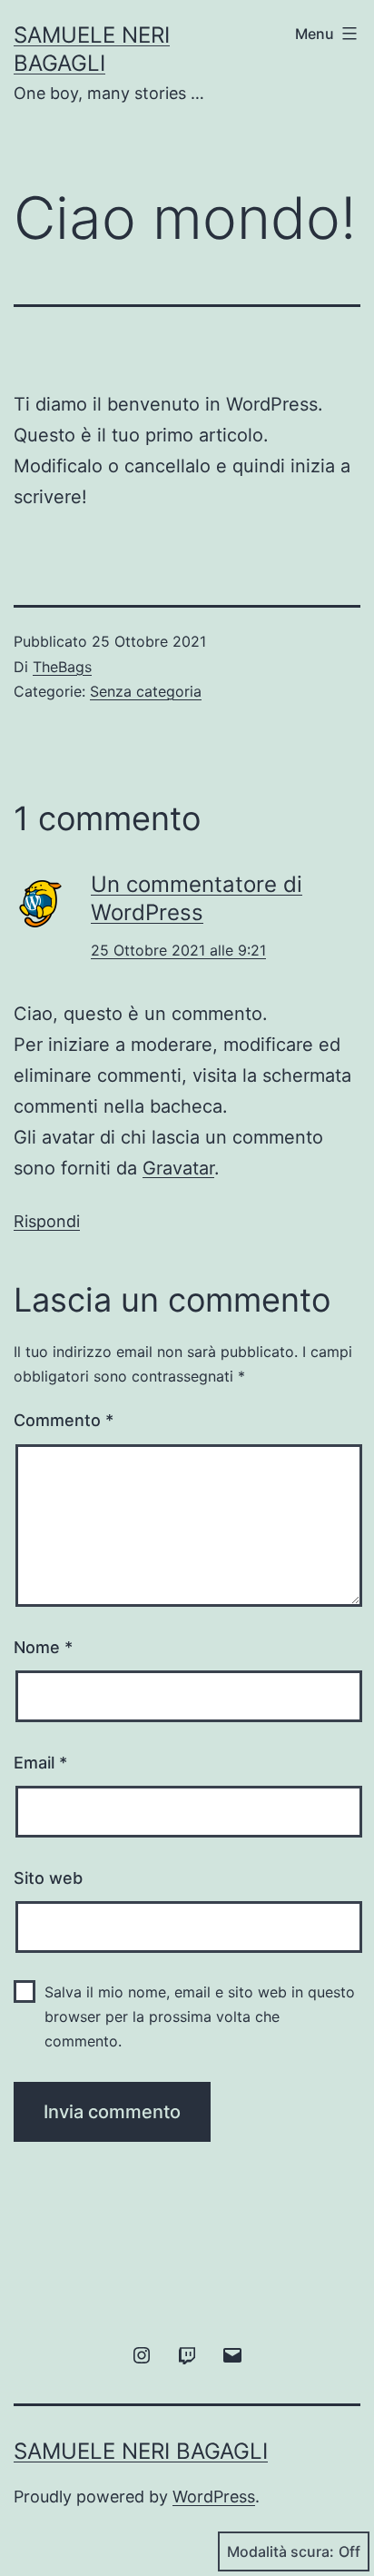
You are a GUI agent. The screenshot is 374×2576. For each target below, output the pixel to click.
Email (40, 1763)
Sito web (48, 1878)
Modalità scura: (280, 2551)
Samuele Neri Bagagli (141, 2451)
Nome (43, 1647)
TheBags (62, 667)
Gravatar (178, 1168)
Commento (64, 1420)
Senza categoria (146, 691)
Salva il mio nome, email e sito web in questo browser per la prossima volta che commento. (200, 2016)
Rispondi (47, 1221)
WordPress (214, 2497)
